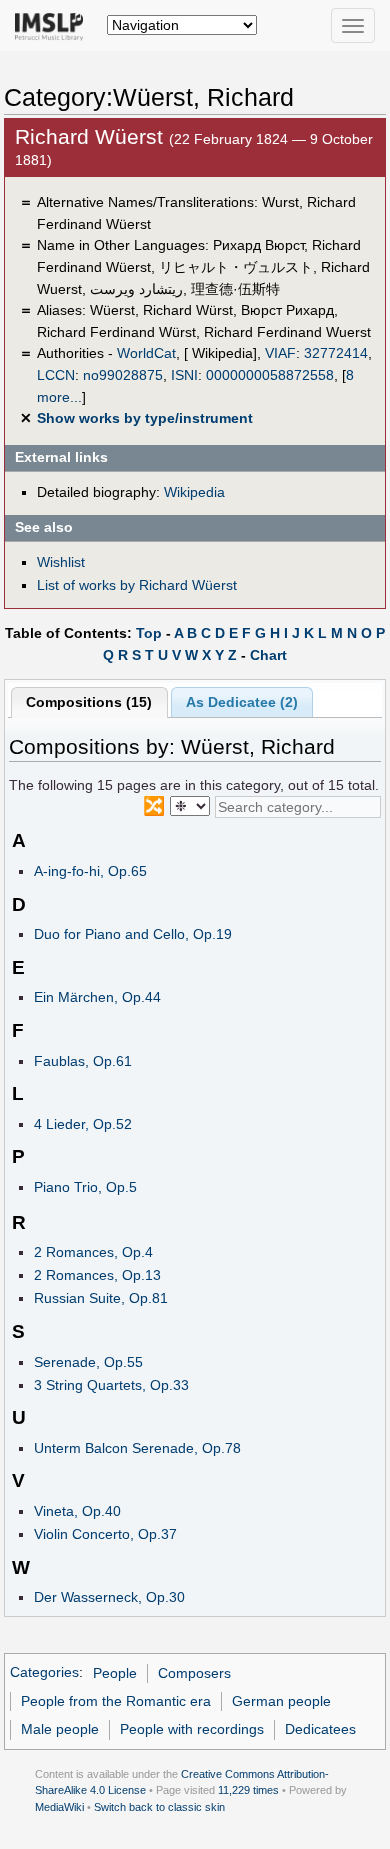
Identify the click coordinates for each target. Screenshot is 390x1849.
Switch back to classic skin (159, 1807)
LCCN (56, 375)
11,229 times (248, 1790)
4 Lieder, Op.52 (83, 1124)
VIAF (280, 353)
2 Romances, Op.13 (97, 1275)
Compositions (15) (89, 702)
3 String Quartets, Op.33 (111, 1385)
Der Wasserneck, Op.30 (109, 1597)
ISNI (184, 375)
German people (281, 1701)
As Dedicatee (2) (242, 702)
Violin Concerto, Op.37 (105, 1534)
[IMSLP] (53, 25)
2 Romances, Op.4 (93, 1252)
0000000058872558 (270, 375)
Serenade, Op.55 (88, 1362)
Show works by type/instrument (145, 418)
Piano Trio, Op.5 (85, 1187)
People (115, 1673)
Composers (194, 1673)
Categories (44, 1673)
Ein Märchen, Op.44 (97, 997)
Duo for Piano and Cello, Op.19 (133, 934)
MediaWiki (59, 1807)
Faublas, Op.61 (83, 1061)
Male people (60, 1729)
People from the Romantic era (116, 1701)
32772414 (336, 353)
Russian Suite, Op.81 (101, 1298)
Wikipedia (194, 492)
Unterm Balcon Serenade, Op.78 (137, 1448)
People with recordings (192, 1729)
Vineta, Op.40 (77, 1511)
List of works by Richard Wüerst (137, 585)
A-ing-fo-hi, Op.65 (90, 871)
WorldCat (146, 353)
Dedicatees (320, 1729)
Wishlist (61, 562)
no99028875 (123, 375)
